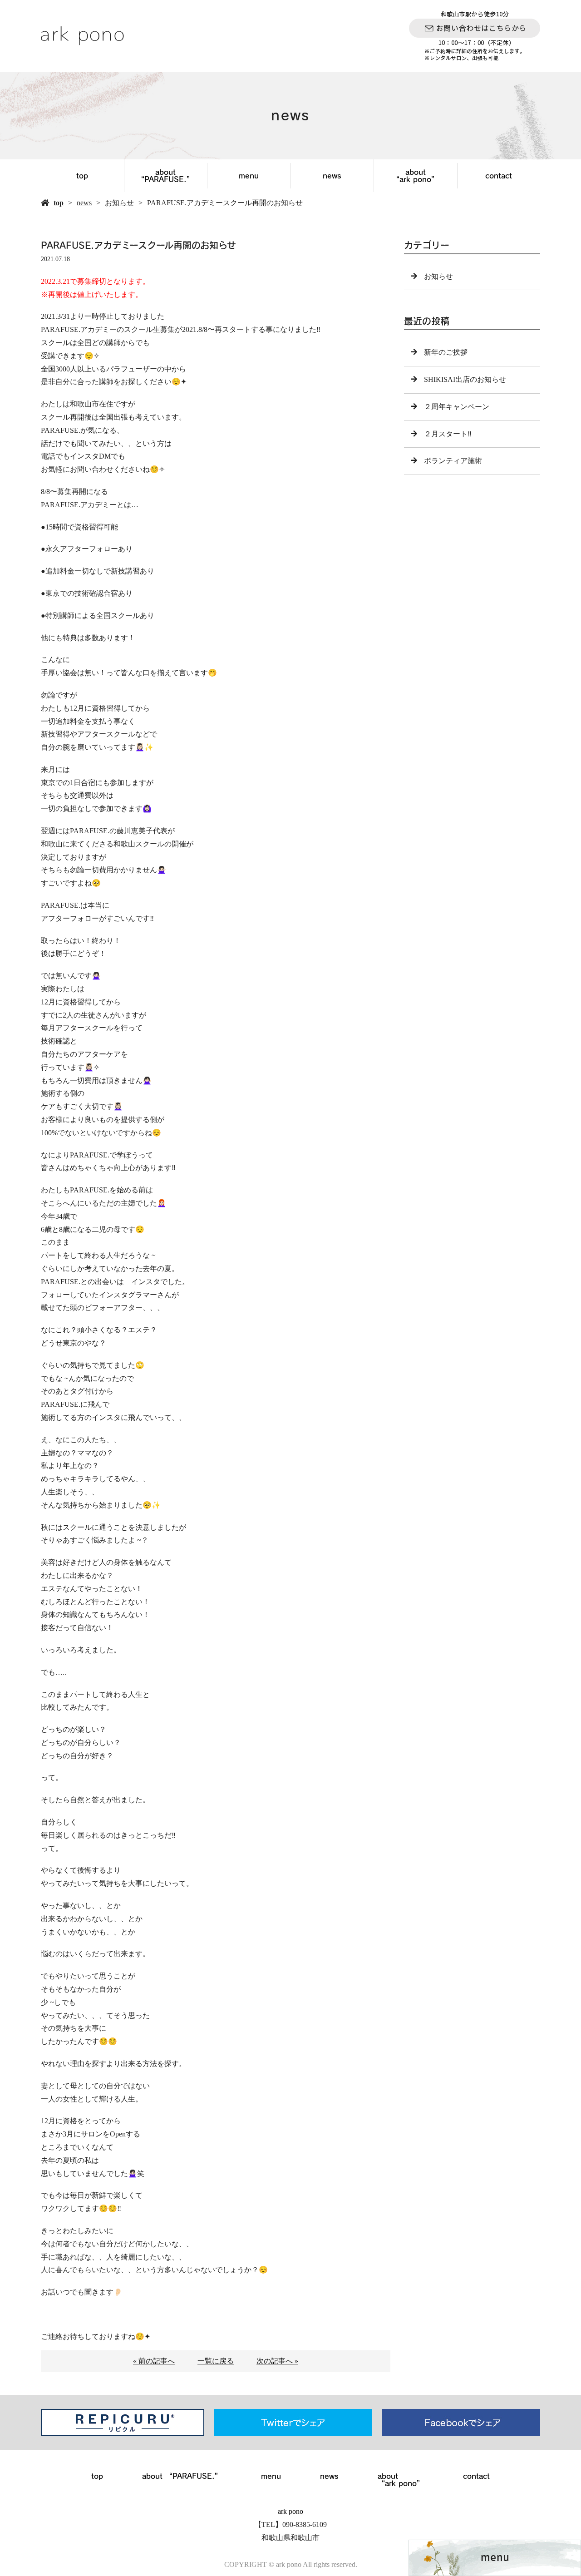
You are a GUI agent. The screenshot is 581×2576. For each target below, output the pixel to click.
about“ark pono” (415, 176)
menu (249, 176)
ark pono (290, 2511)
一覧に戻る (216, 2361)
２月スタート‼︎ (448, 434)
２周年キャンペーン (457, 407)
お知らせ (119, 203)
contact (499, 176)
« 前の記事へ (154, 2361)
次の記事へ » (277, 2361)
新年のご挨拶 (446, 352)
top (82, 176)
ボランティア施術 (453, 461)
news (332, 176)
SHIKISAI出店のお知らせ (465, 379)
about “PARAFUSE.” (165, 176)
